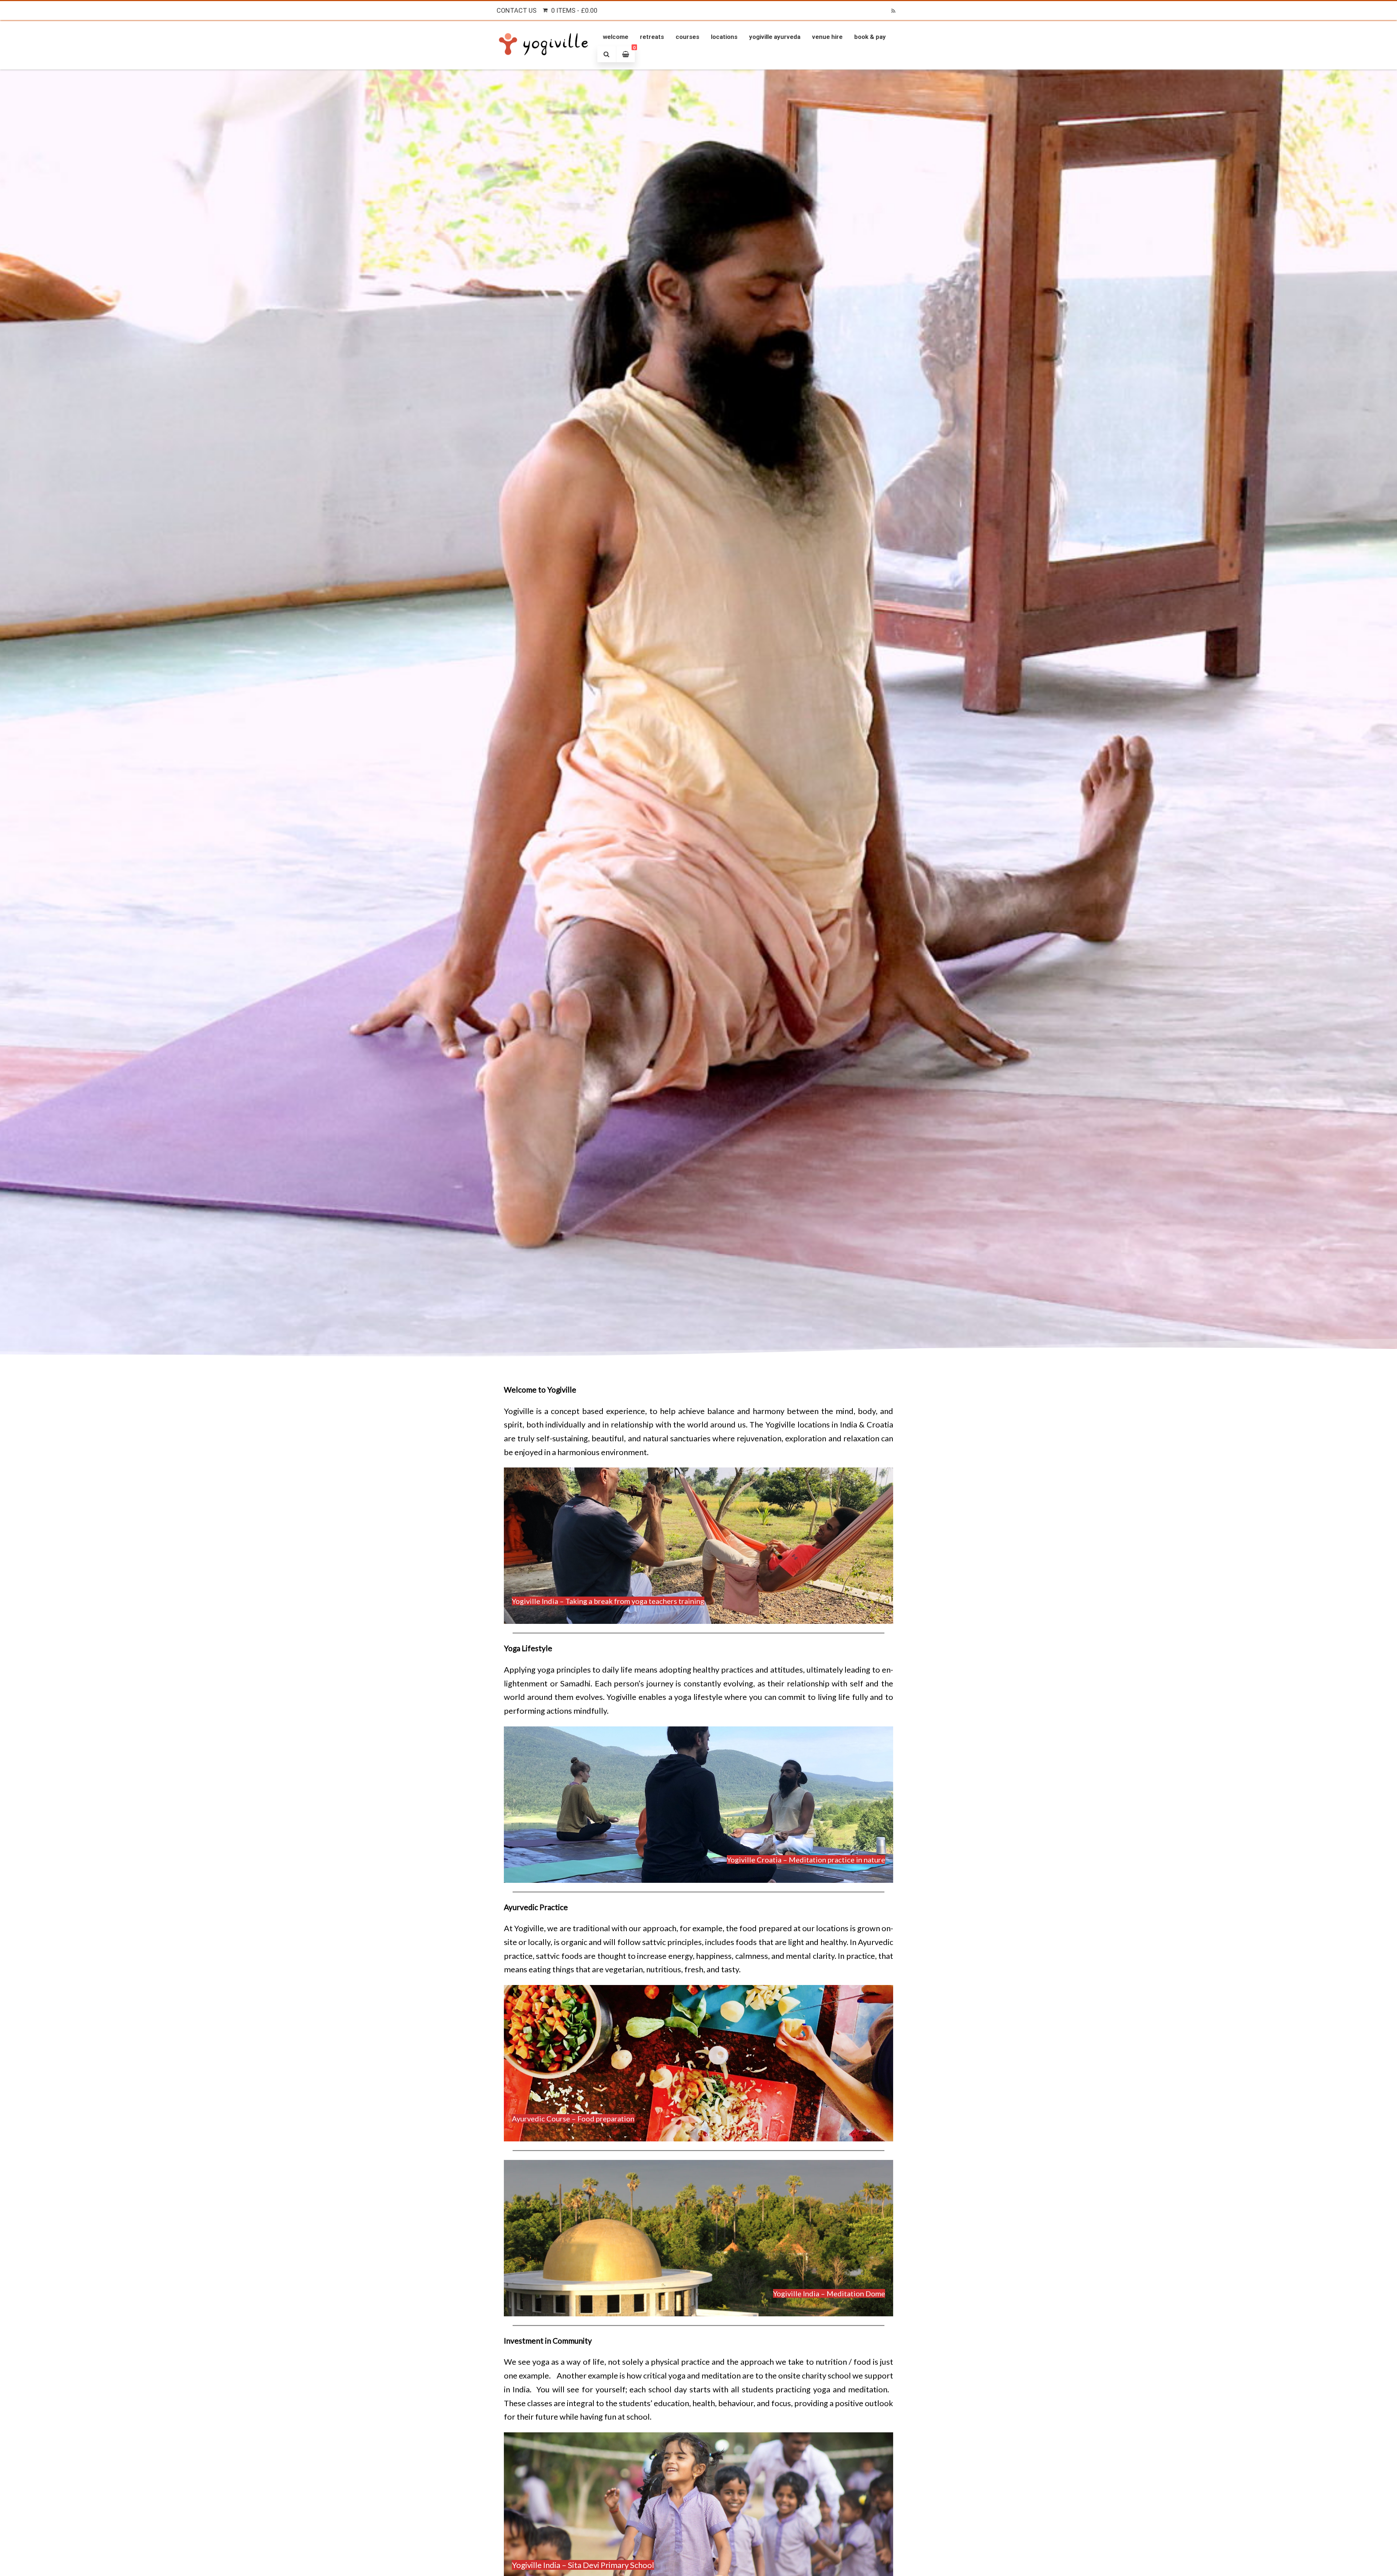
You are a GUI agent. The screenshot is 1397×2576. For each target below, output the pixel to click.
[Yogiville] (544, 64)
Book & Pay (870, 37)
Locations (724, 37)
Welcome (616, 37)
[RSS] (893, 11)
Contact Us (517, 10)
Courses (687, 37)
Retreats (652, 37)
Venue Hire (827, 37)
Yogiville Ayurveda (775, 37)
